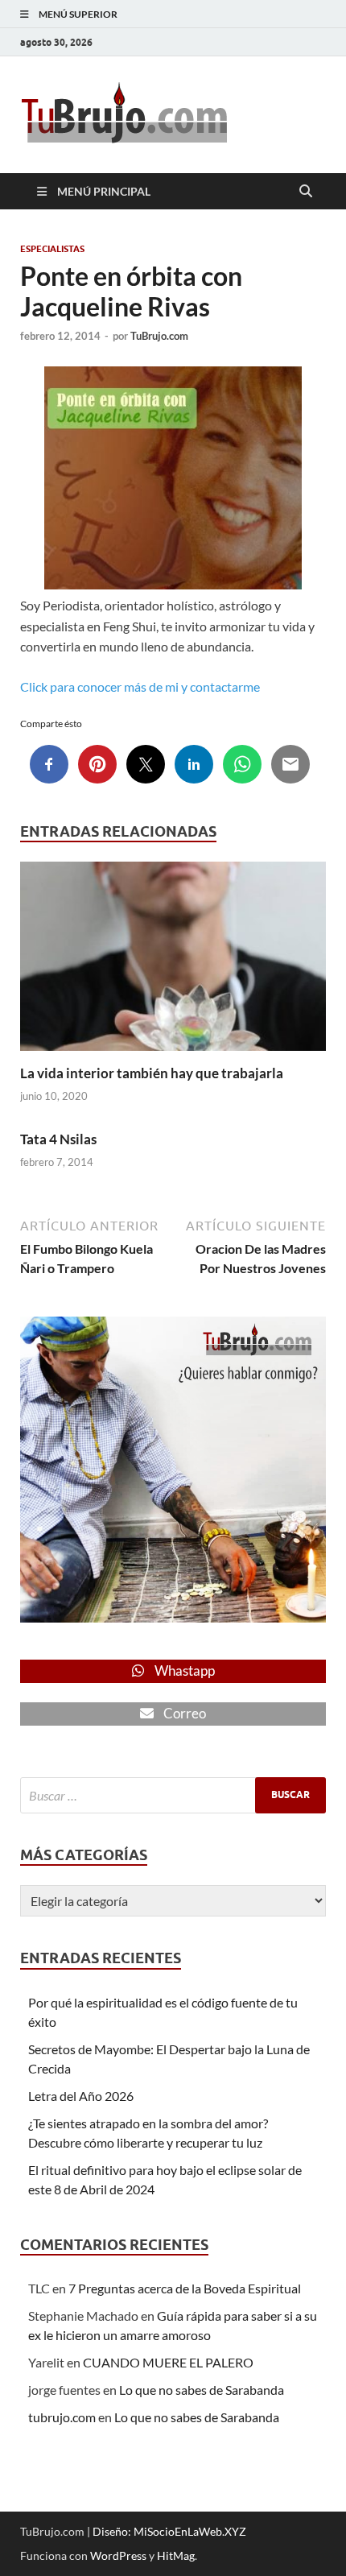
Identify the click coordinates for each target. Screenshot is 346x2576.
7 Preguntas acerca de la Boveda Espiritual (185, 2288)
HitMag (176, 2555)
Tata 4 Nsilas (58, 1139)
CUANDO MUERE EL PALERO (168, 2362)
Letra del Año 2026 (81, 2096)
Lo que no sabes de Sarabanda (202, 2390)
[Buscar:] (173, 1795)
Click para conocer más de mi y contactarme (140, 686)
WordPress (118, 2555)
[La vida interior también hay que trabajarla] (173, 961)
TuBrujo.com (159, 336)
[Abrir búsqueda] (306, 192)
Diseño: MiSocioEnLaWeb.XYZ (169, 2531)
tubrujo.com (62, 2417)
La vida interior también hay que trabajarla (152, 1073)
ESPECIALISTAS (52, 249)
